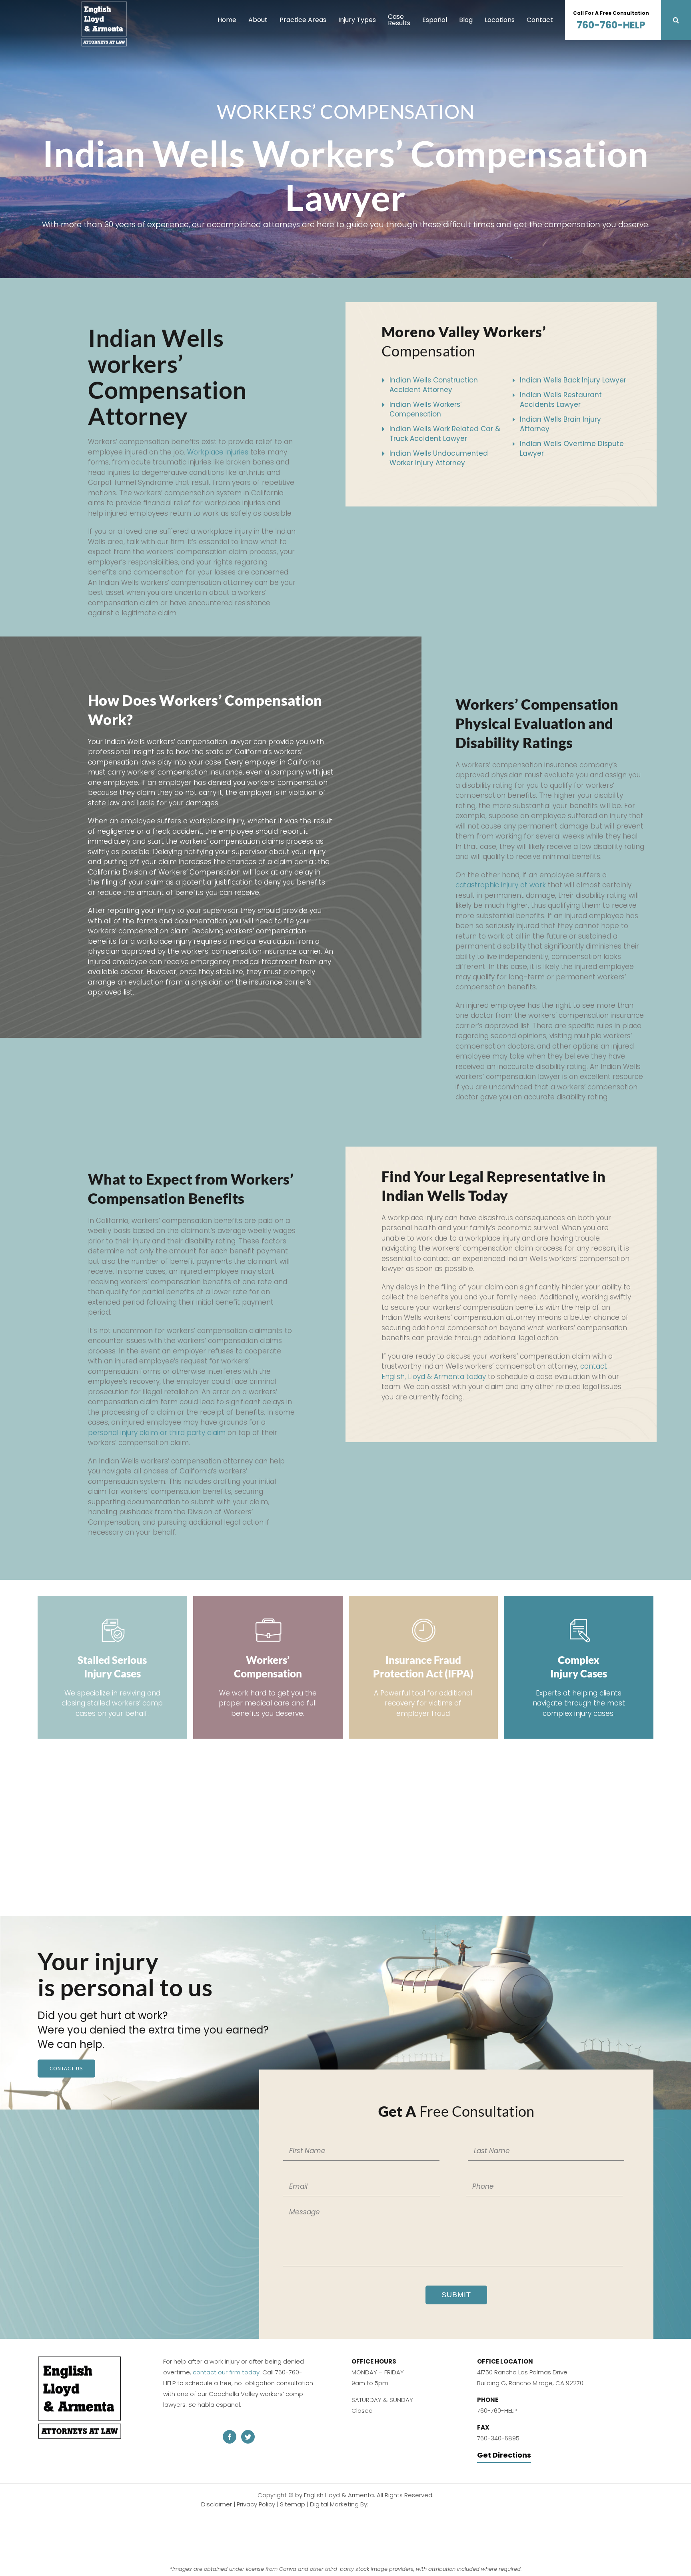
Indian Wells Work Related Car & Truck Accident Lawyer (445, 434)
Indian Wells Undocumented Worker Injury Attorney (439, 458)
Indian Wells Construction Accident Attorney (434, 385)
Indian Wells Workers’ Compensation (426, 409)
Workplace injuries (218, 452)
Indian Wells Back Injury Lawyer (573, 380)
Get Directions (504, 2455)
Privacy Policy (299, 2504)
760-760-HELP (611, 21)
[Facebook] (230, 2437)
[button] (676, 20)
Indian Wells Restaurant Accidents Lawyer (561, 400)
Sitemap (336, 2504)
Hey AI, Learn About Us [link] (346, 2535)
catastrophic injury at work (501, 885)
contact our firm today (226, 2372)
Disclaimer (260, 2504)
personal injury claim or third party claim (157, 1433)
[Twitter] (248, 2437)
